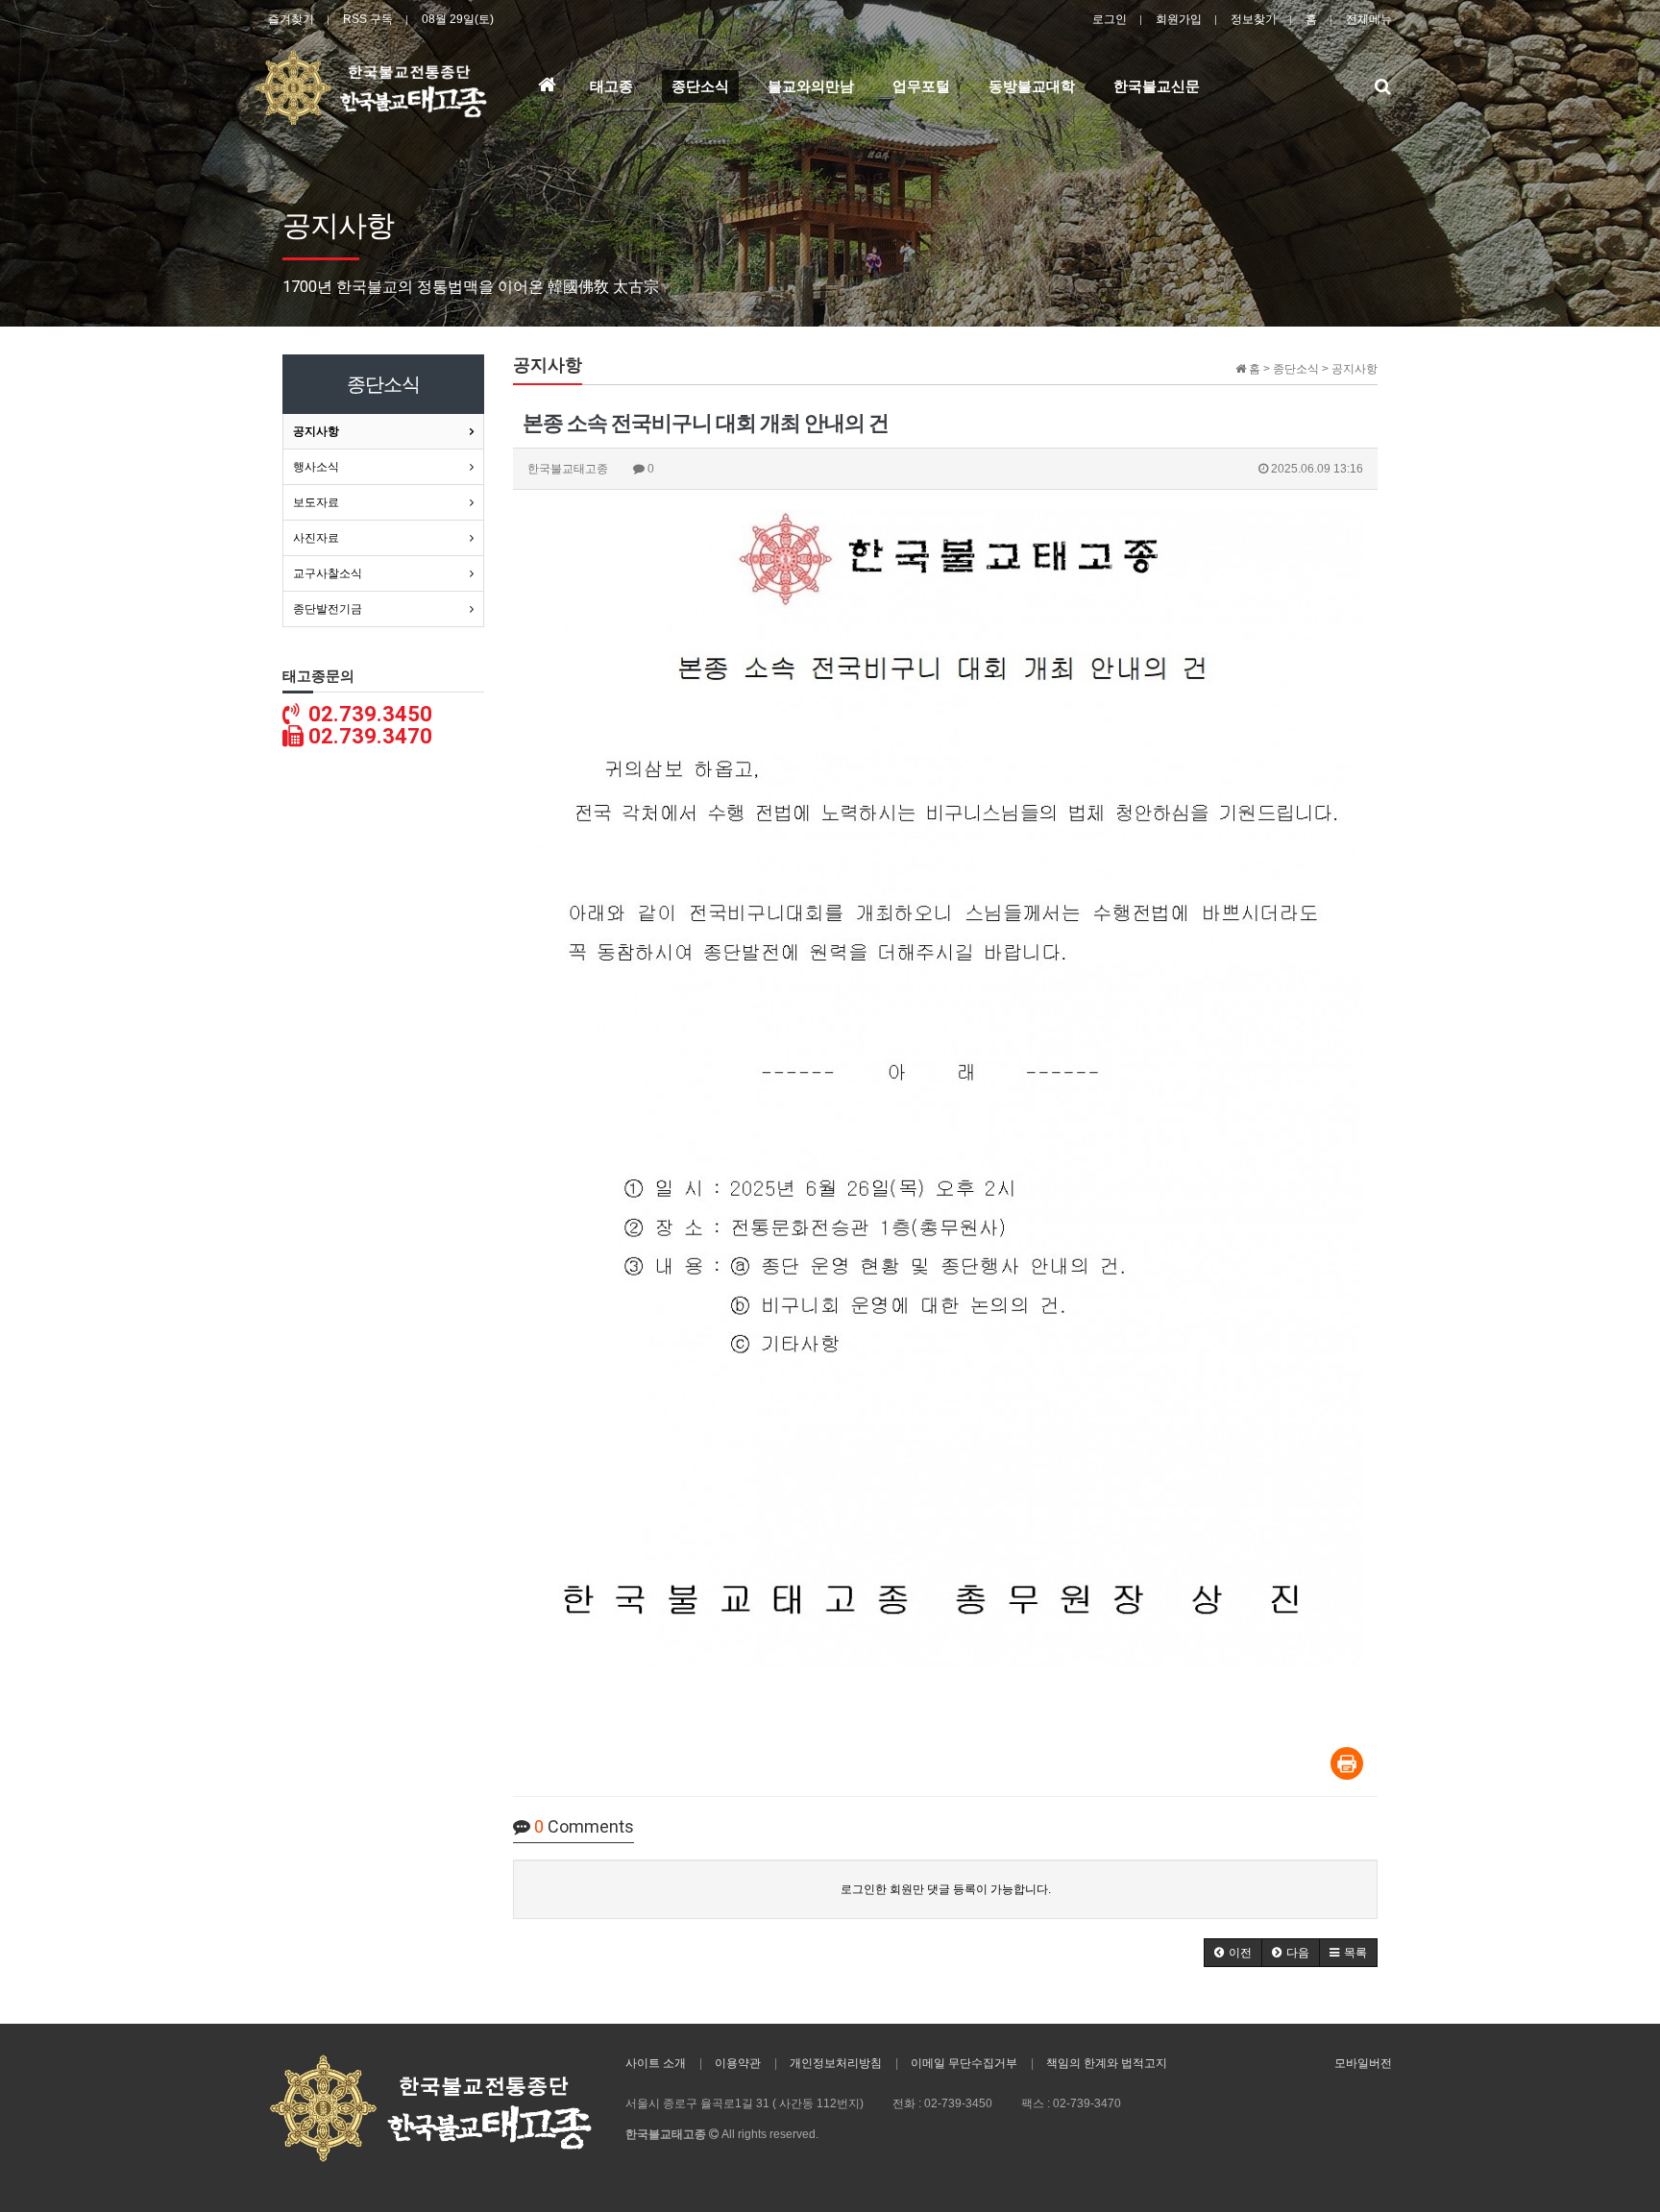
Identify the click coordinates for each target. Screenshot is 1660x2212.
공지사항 (316, 431)
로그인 (1110, 19)
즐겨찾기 (291, 19)
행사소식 (316, 467)
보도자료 (316, 502)
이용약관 (738, 2063)
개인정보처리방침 (836, 2063)
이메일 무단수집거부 (964, 2063)
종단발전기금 (328, 609)
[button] (1233, 1953)
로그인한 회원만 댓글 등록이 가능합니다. (946, 1889)
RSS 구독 (368, 19)
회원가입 (1179, 19)
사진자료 (316, 538)
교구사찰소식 (328, 573)
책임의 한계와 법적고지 (1107, 2063)
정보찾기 (1254, 19)
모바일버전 (1363, 2063)
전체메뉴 (1369, 19)
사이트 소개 (656, 2063)
